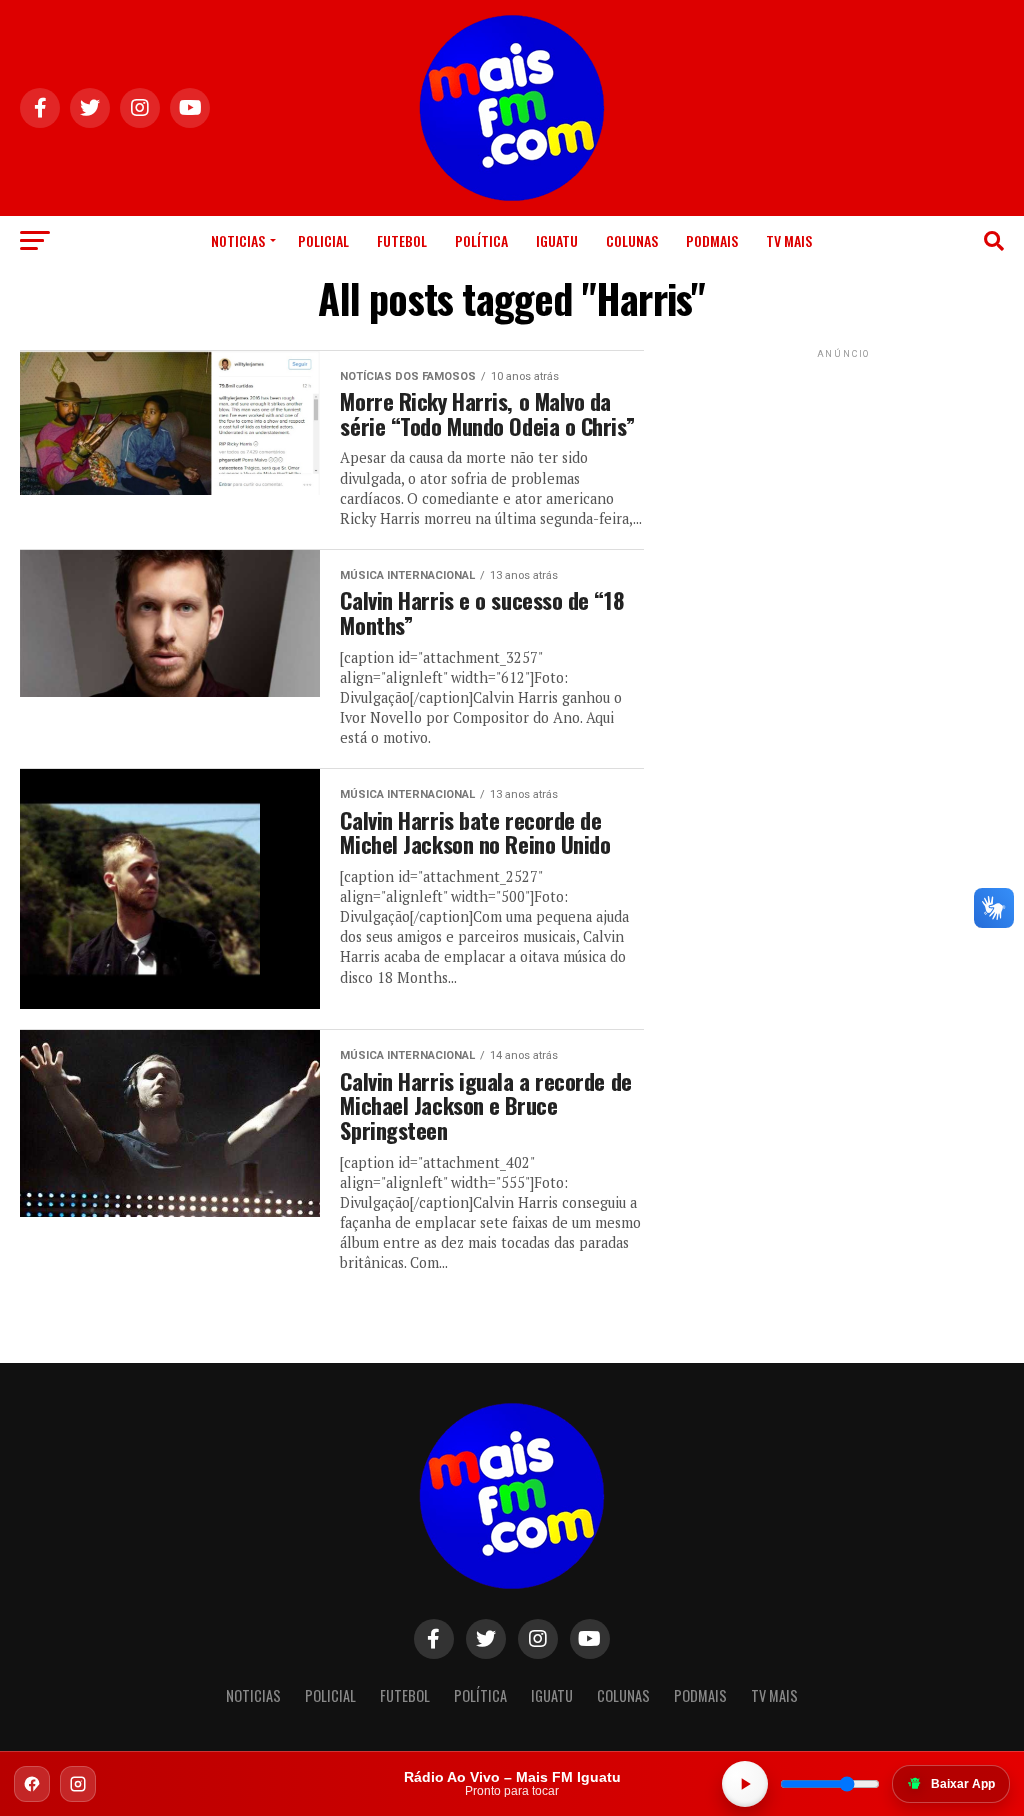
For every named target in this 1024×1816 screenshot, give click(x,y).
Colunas (632, 240)
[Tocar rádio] (745, 1784)
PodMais (712, 240)
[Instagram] (78, 1784)
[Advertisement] (844, 488)
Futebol (402, 240)
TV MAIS (789, 240)
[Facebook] (32, 1784)
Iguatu (557, 240)
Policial (323, 240)
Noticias (238, 240)
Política (481, 240)
